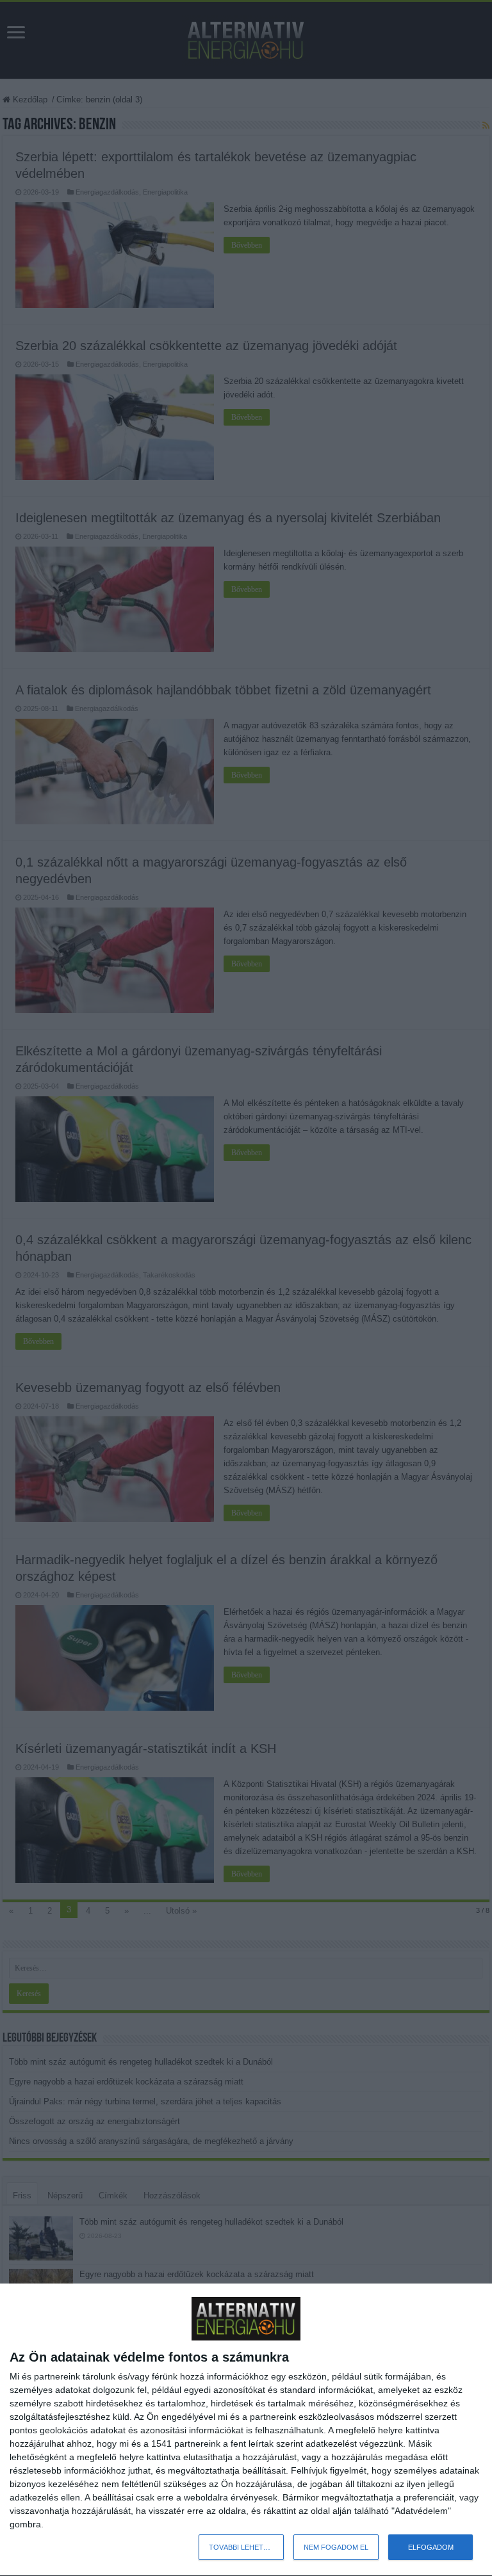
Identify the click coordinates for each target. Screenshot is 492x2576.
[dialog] (246, 2430)
